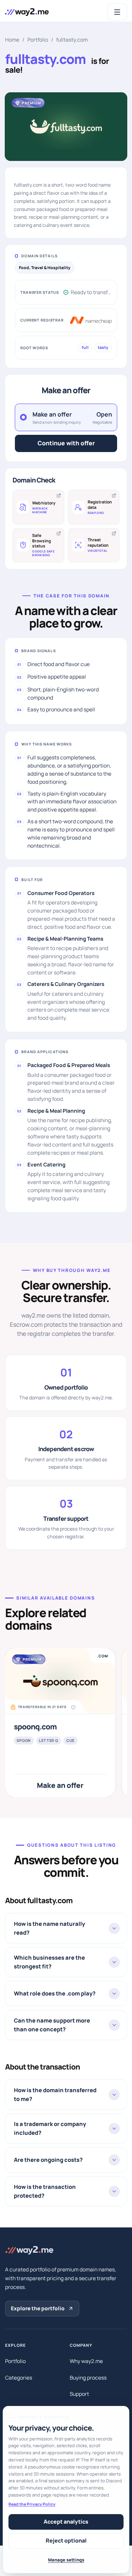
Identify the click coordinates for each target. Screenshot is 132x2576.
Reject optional (66, 2540)
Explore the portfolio (38, 2308)
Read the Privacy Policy (32, 2504)
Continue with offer (66, 443)
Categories (19, 2378)
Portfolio (38, 40)
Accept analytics (66, 2522)
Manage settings (66, 2560)
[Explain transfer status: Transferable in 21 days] (73, 1707)
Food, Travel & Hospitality (45, 268)
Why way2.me (86, 2361)
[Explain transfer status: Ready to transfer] (66, 292)
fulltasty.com (72, 40)
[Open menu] (117, 12)
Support (79, 2394)
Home (12, 40)
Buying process (88, 2378)
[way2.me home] (27, 12)
